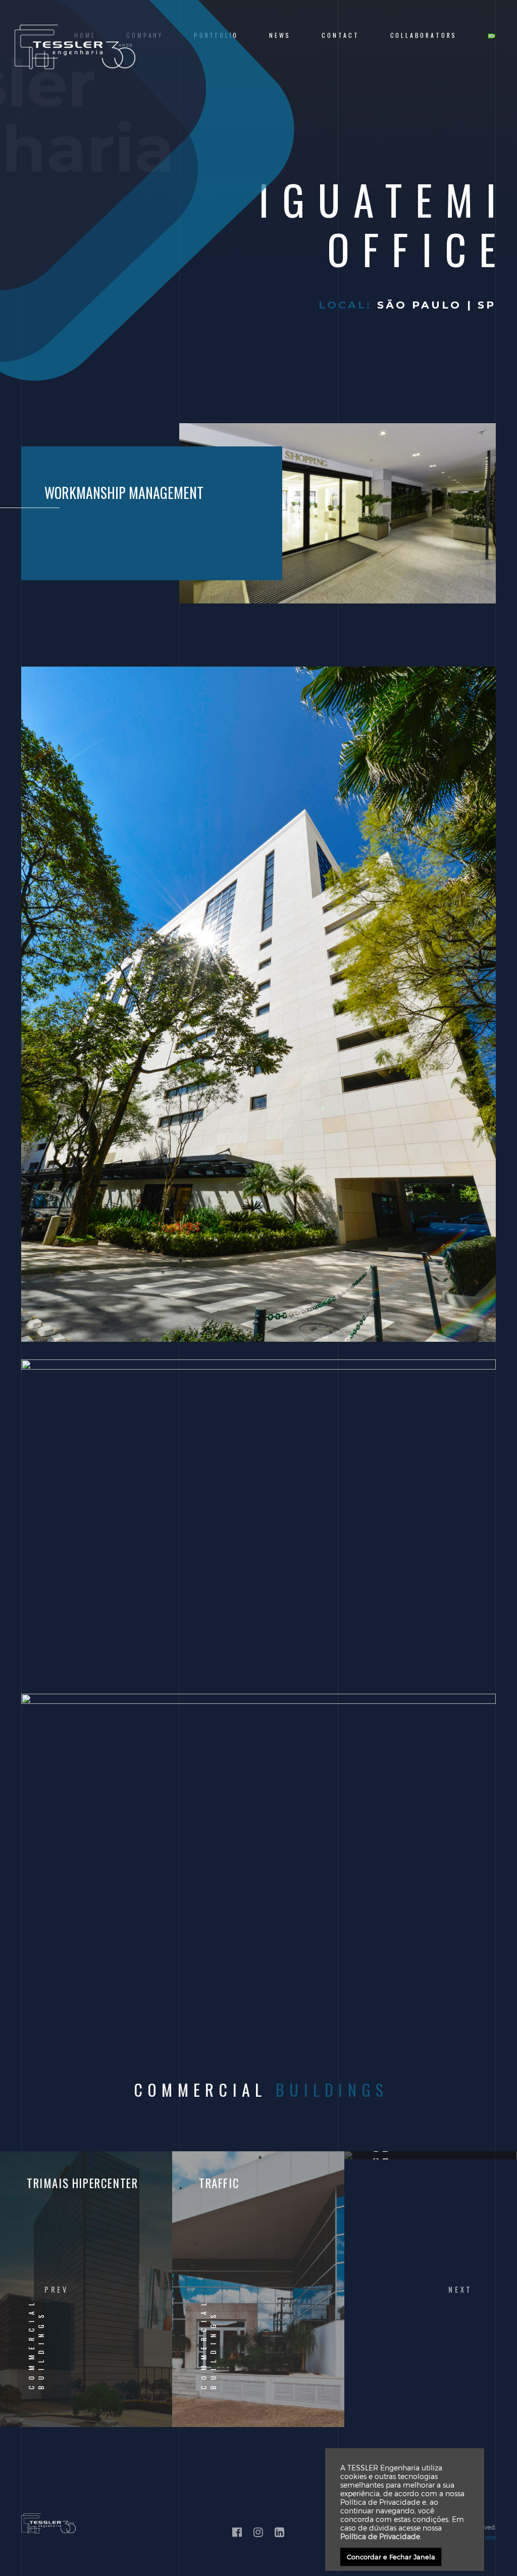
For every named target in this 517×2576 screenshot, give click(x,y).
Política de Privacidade (380, 2536)
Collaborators (424, 35)
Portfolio (216, 35)
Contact (341, 35)
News (280, 35)
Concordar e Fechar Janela (391, 2557)
